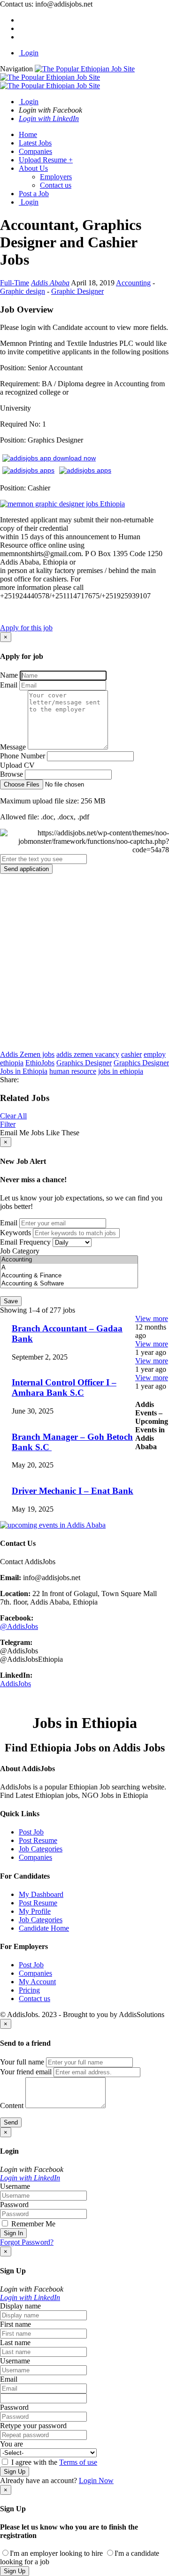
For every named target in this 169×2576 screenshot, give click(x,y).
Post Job (31, 1832)
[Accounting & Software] (69, 1284)
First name (15, 2324)
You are (12, 2444)
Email (9, 685)
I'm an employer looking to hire (56, 2553)
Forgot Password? (27, 2242)
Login (29, 53)
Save (11, 1301)
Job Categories (41, 1849)
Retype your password (33, 2426)
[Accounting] (69, 1260)
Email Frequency (25, 1242)
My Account (37, 1982)
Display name (20, 2306)
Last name (15, 2343)
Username (15, 2186)
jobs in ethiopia (121, 1071)
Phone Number (23, 756)
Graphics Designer (84, 1063)
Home (28, 134)
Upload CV (17, 765)
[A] (69, 1268)
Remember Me (32, 2224)
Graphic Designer (77, 291)
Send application (26, 869)
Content (12, 2106)
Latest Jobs (35, 143)
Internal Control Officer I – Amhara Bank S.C (64, 1387)
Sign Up (15, 2472)
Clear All (13, 1116)
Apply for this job (26, 628)
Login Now (96, 2480)
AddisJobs (15, 1684)
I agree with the (53, 2462)
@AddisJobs (19, 1626)
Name (9, 675)
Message (13, 747)
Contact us (56, 185)
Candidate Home (44, 1928)
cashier (131, 1054)
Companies (35, 151)
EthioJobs (40, 1063)
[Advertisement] (84, 962)
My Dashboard (41, 1894)
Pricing (29, 1990)
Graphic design (23, 291)
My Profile (35, 1911)
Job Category (20, 1251)
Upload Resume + (46, 160)
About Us (33, 168)
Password (14, 2205)
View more (152, 1319)
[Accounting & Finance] (69, 1276)
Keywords (15, 1233)
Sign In (13, 2233)
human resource (73, 1071)
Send (11, 2122)
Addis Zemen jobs (27, 1054)
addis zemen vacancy (88, 1054)
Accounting (133, 283)
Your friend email (26, 2072)
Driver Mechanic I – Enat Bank (73, 1491)
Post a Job (34, 194)
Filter (8, 1124)
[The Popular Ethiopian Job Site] (67, 77)
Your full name (22, 2062)
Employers (56, 177)
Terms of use (78, 2462)
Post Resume (38, 1840)
